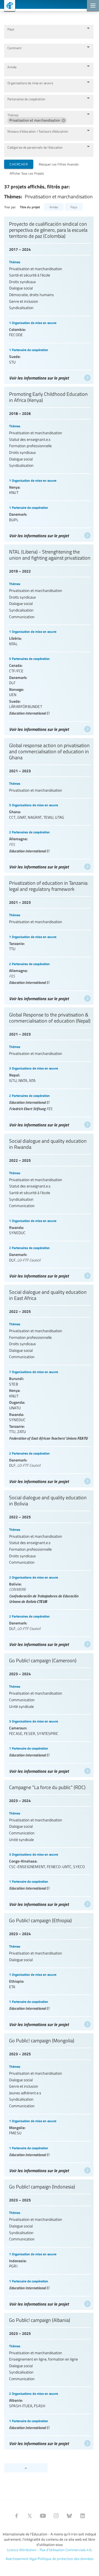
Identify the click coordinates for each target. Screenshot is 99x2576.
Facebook (16, 2516)
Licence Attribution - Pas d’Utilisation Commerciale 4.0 (49, 2550)
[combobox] (45, 34)
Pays (11, 29)
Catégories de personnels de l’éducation (35, 147)
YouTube (43, 2516)
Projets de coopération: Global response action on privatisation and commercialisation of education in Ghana (49, 804)
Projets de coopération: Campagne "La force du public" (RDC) (49, 1844)
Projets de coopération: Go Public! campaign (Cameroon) (49, 1714)
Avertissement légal (21, 2559)
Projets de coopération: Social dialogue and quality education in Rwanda (49, 1206)
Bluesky (69, 2516)
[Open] (88, 28)
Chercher (19, 164)
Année (12, 67)
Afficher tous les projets (27, 173)
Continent (14, 48)
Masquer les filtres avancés (59, 164)
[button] (37, 120)
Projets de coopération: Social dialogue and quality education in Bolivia (49, 1569)
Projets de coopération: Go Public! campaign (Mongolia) (49, 2104)
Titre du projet (30, 207)
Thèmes (13, 115)
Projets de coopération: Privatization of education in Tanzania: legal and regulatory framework (49, 939)
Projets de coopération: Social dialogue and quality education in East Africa (49, 1385)
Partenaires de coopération (26, 99)
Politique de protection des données (66, 2559)
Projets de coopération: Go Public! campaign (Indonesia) (49, 2243)
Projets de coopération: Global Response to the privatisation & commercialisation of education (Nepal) (49, 1068)
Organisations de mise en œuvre (30, 83)
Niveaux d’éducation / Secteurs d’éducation (38, 131)
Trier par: (10, 207)
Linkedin (82, 2516)
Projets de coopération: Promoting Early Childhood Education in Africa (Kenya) (49, 463)
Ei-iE (8, 6)
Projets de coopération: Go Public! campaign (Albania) (49, 2380)
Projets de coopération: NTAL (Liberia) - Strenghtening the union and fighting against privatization (49, 638)
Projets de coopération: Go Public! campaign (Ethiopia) (49, 1970)
